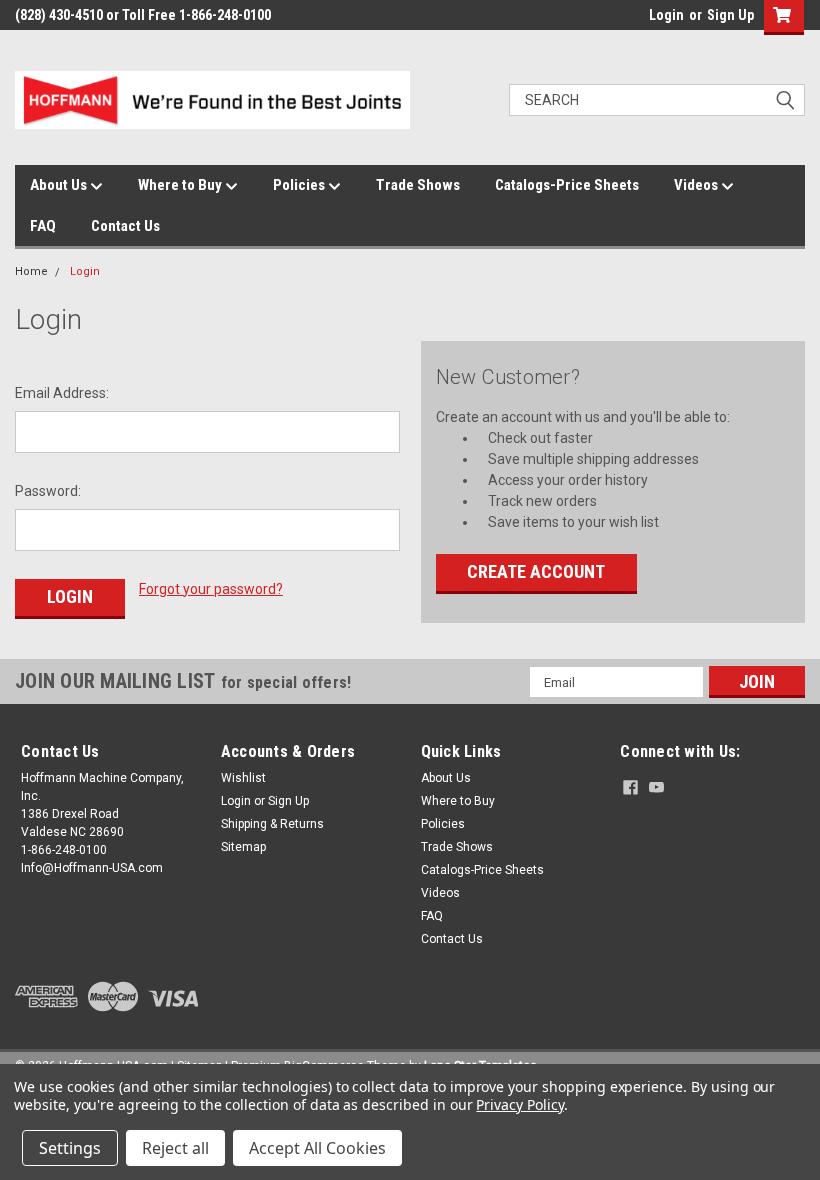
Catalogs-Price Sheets (567, 185)
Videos (697, 185)
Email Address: (62, 393)
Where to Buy (181, 185)
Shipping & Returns (272, 824)
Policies (300, 185)
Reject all (175, 1148)
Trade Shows (418, 185)
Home (31, 271)
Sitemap (243, 847)
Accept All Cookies (317, 1148)
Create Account (536, 571)
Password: (48, 491)
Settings (70, 1148)
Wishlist (243, 778)
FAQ (43, 226)
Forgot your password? (211, 589)
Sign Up (730, 15)
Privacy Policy (519, 1104)
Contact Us (125, 226)
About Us (60, 185)
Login (666, 15)
